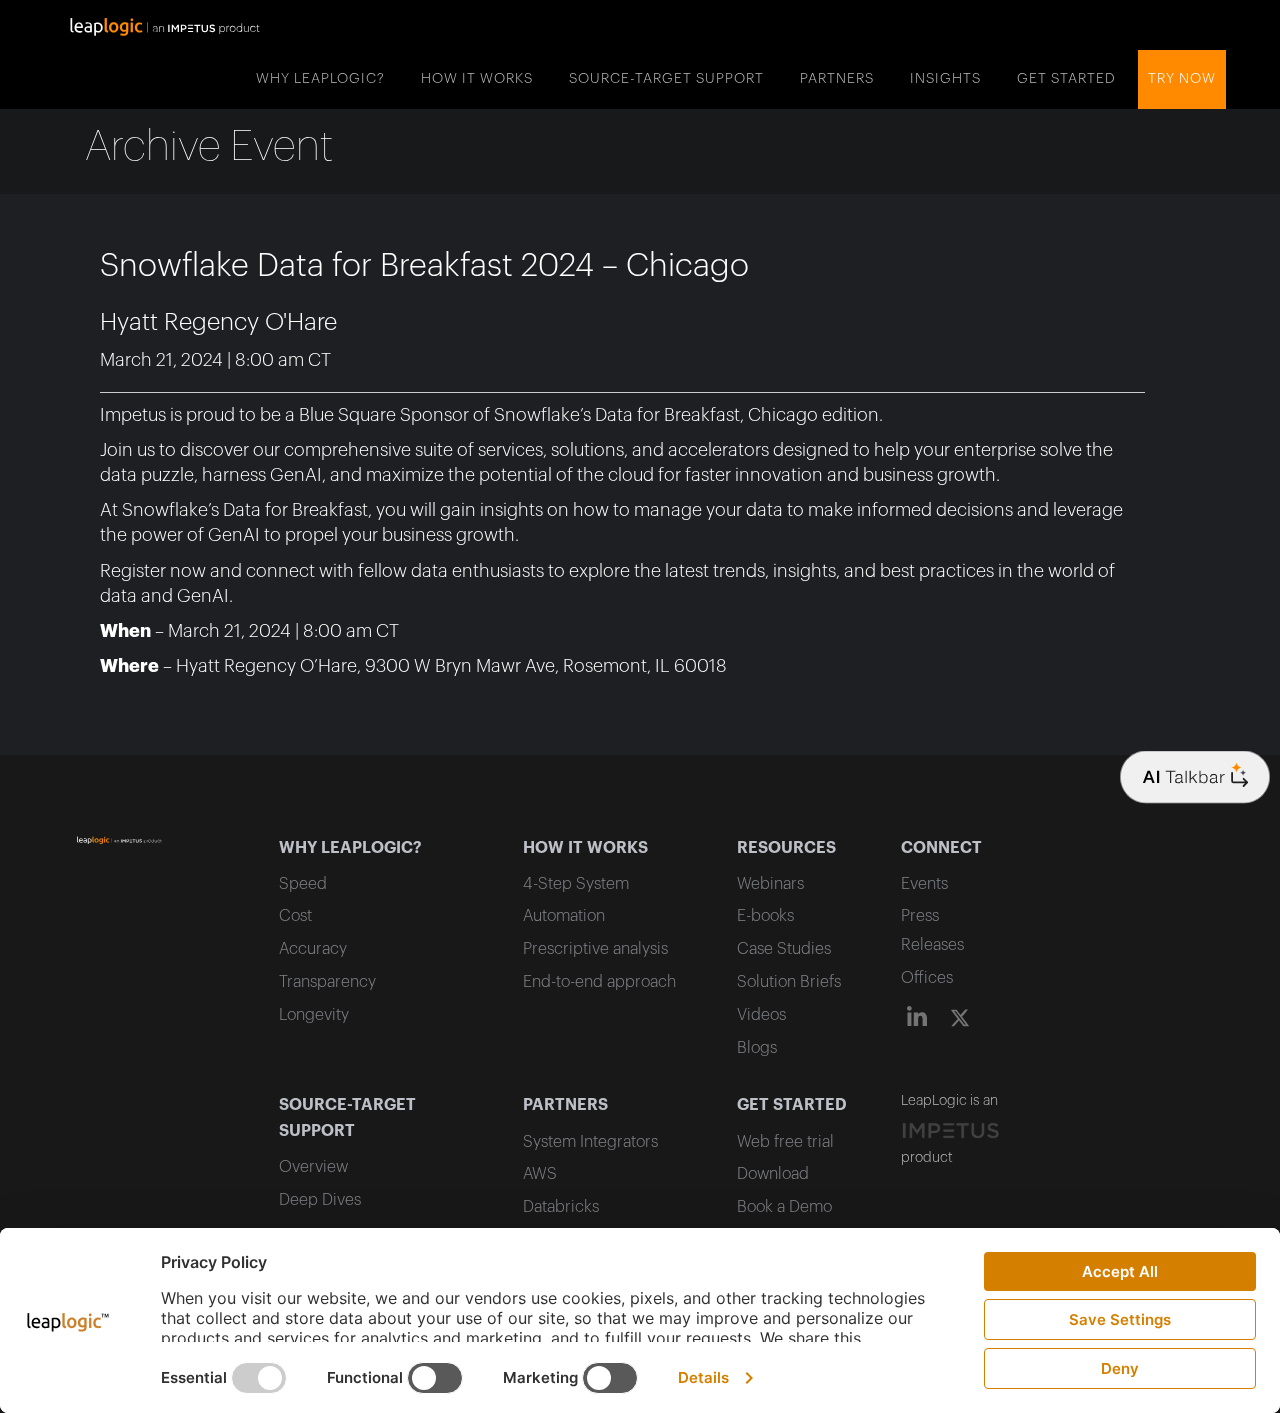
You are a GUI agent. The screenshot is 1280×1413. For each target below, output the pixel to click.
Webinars (770, 884)
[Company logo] (1195, 777)
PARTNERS (837, 79)
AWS (540, 1174)
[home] (165, 25)
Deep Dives (320, 1200)
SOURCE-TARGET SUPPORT (666, 79)
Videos (761, 1015)
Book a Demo (784, 1207)
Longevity (314, 1015)
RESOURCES (786, 848)
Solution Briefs (789, 982)
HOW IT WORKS (477, 79)
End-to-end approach (599, 982)
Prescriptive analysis (595, 949)
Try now (1182, 79)
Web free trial (785, 1142)
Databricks (561, 1207)
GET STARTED (1066, 79)
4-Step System (576, 884)
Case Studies (784, 949)
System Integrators (590, 1142)
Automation (564, 916)
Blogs (757, 1048)
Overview (313, 1167)
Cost (295, 916)
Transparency (327, 982)
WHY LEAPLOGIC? (320, 79)
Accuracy (313, 949)
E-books (765, 916)
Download (773, 1174)
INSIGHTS (945, 79)
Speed (303, 884)
